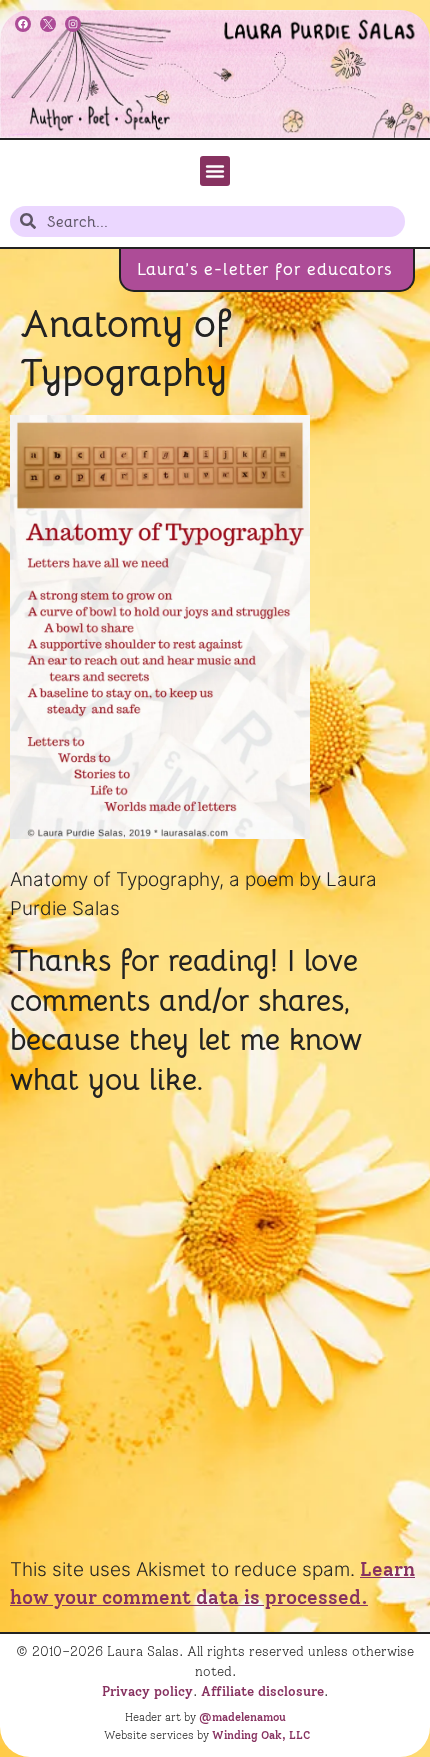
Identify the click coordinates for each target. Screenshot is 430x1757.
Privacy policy (147, 1691)
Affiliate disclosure (262, 1691)
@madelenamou (242, 1717)
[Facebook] (23, 24)
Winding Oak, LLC (261, 1735)
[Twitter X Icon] (48, 24)
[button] (215, 171)
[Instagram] (73, 24)
